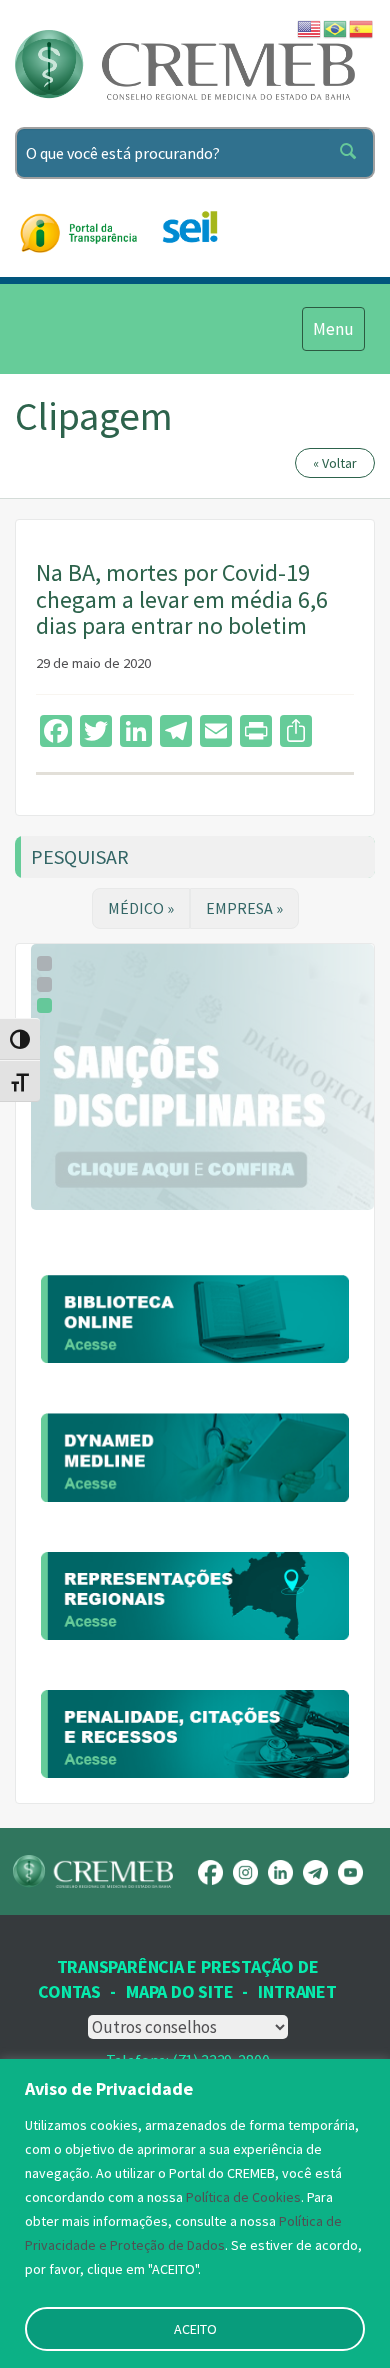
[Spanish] (362, 27)
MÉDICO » (141, 908)
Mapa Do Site (179, 1991)
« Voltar (335, 463)
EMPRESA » (244, 908)
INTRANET (297, 1991)
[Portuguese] (336, 27)
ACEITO (195, 2329)
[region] (195, 2213)
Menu (333, 328)
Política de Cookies (243, 2197)
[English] (310, 27)
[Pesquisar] (352, 153)
